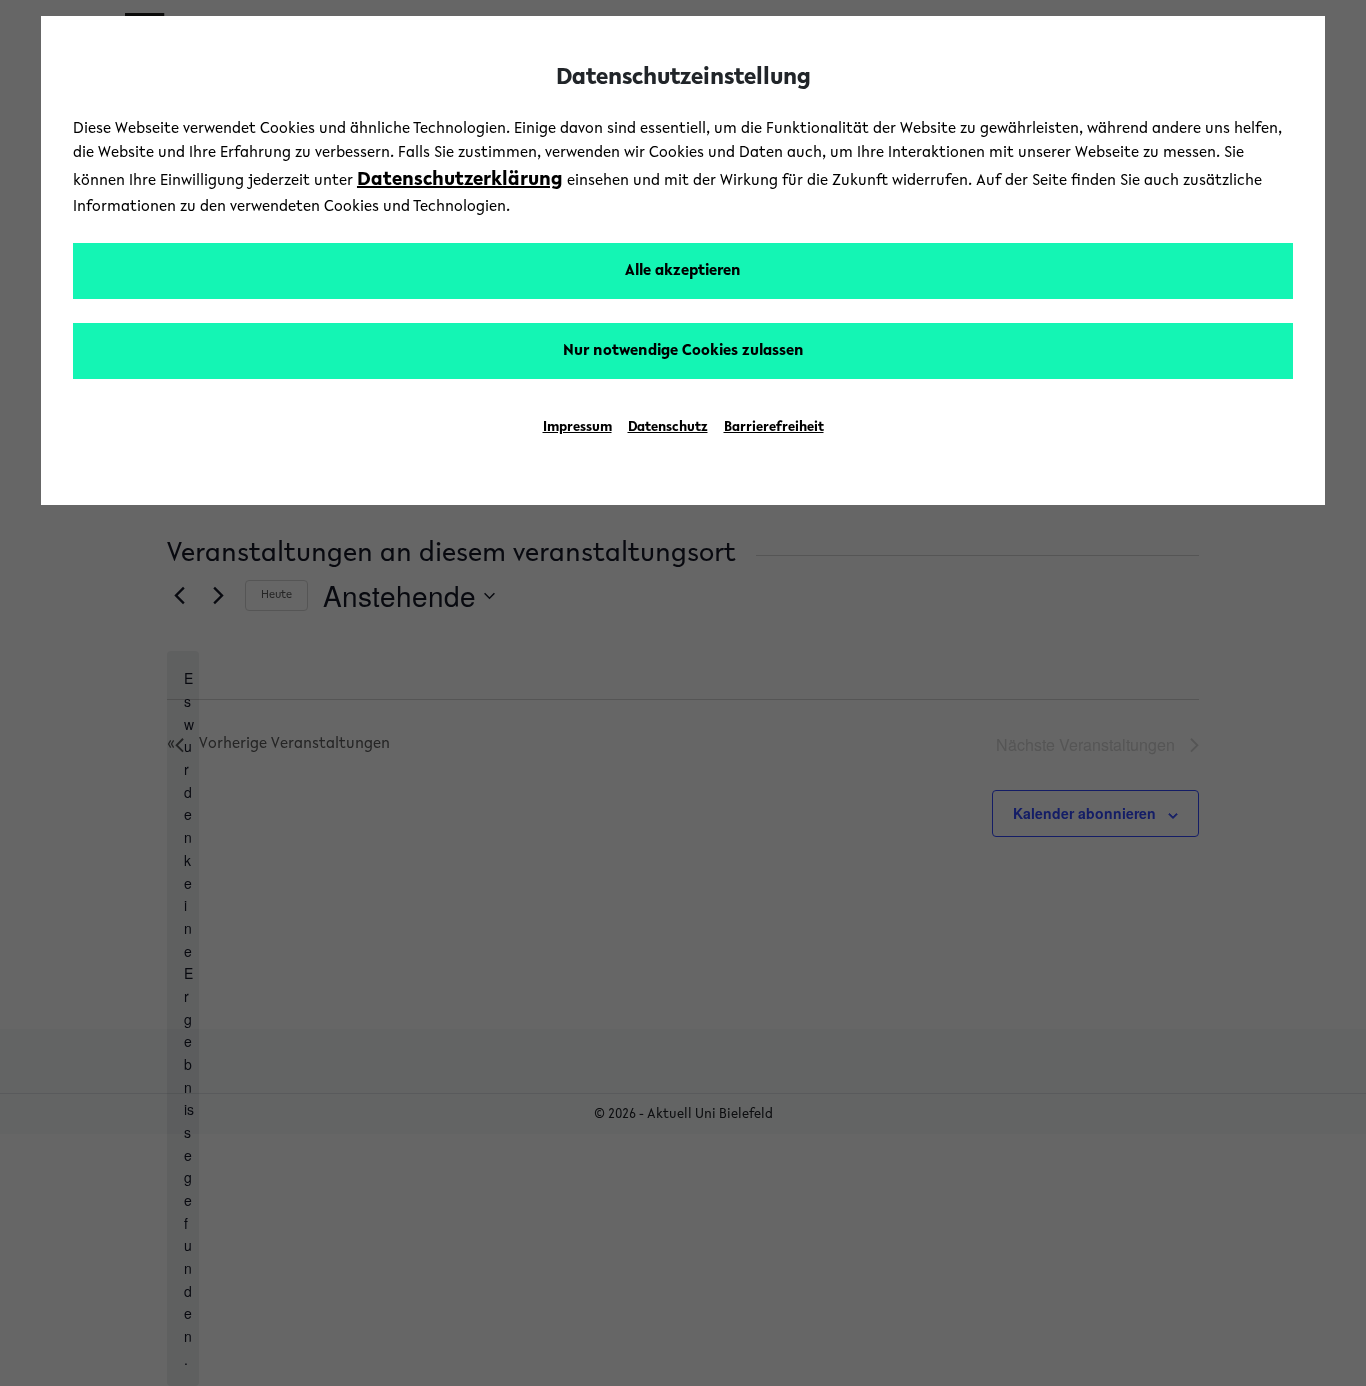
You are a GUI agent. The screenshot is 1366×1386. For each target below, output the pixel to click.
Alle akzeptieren (683, 271)
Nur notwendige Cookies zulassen (683, 351)
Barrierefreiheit (774, 428)
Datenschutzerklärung (460, 180)
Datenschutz (668, 428)
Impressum (577, 428)
